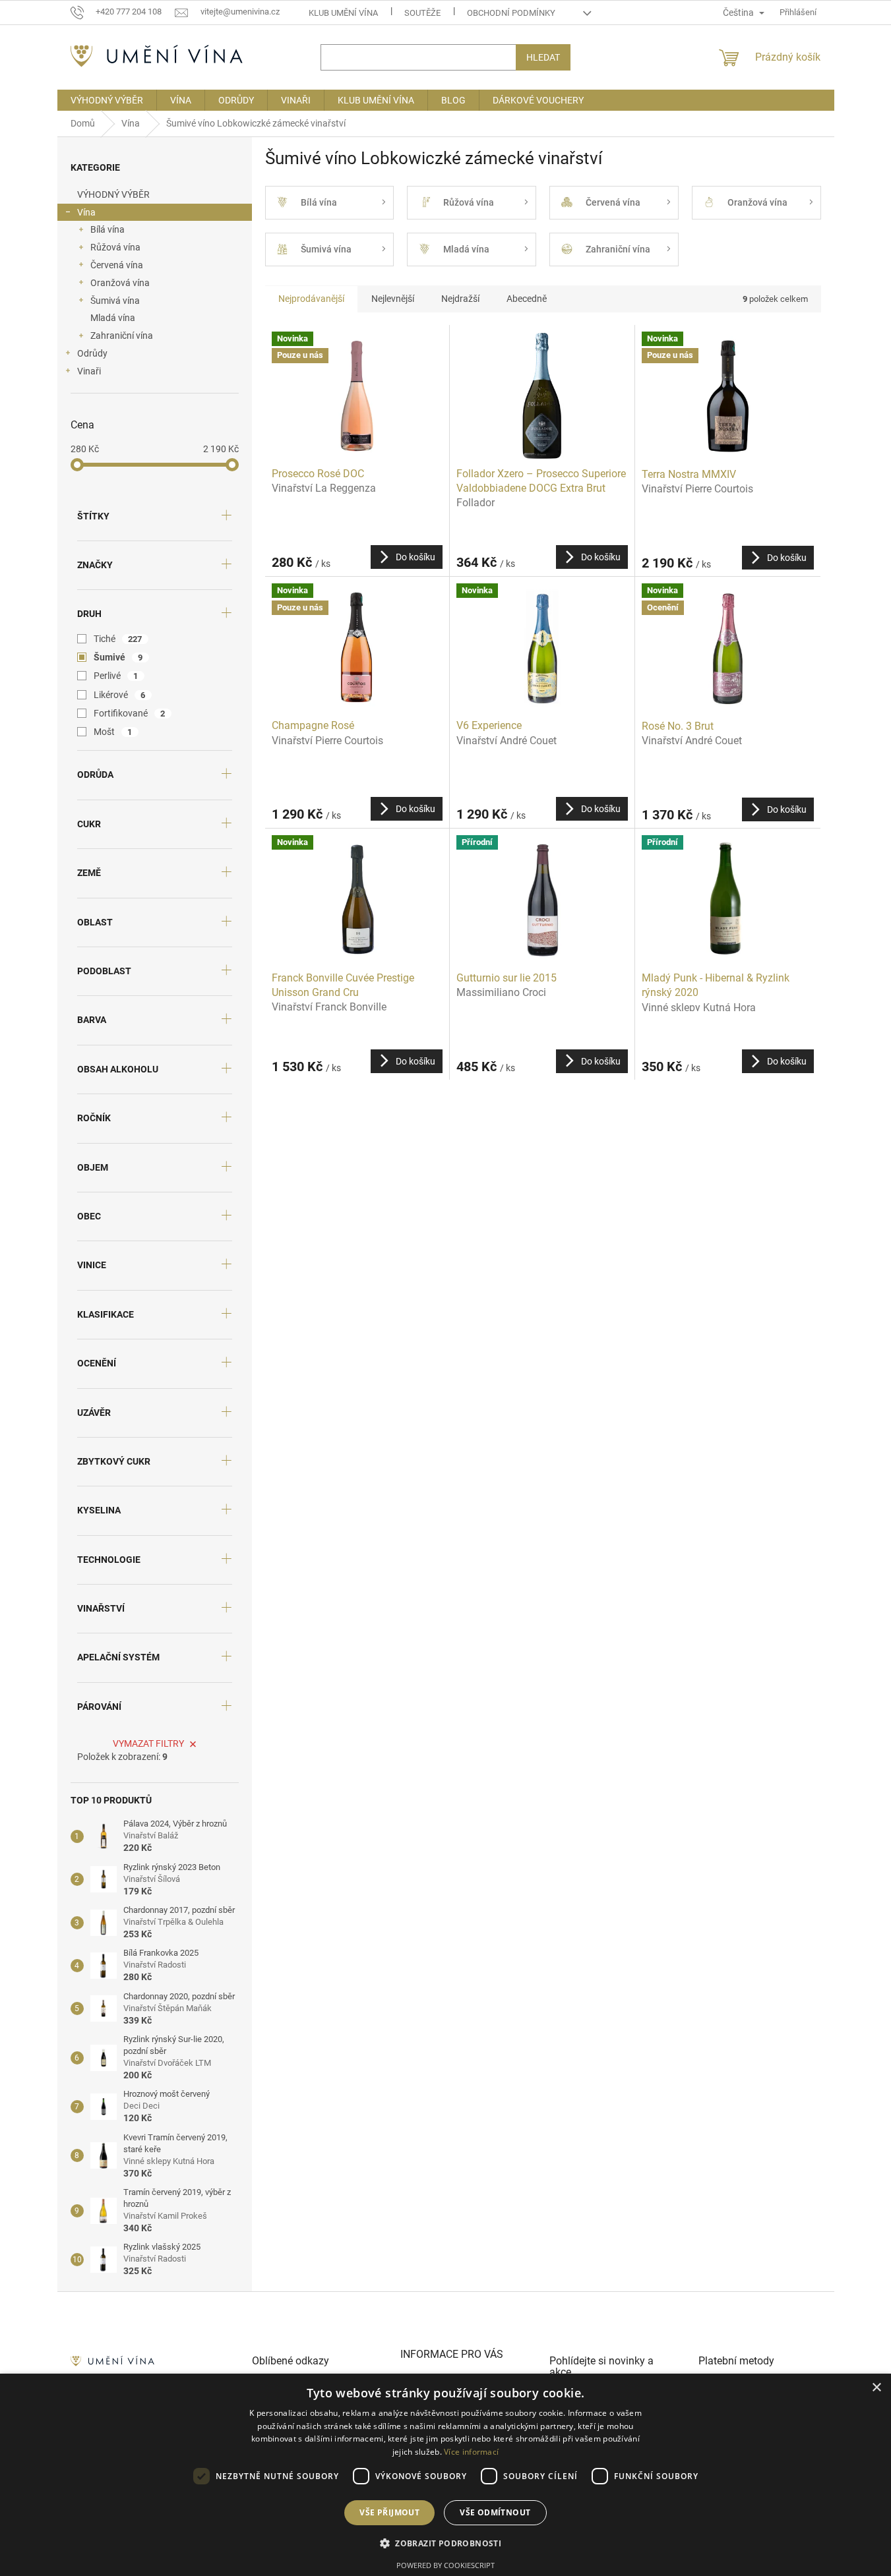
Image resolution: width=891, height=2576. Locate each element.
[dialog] (445, 2475)
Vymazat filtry (148, 1743)
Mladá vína (113, 318)
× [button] (876, 2388)
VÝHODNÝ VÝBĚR (113, 194)
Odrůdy (92, 353)
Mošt (113, 732)
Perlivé (116, 676)
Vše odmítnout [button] (495, 2512)
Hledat (543, 57)
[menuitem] (107, 100)
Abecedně (527, 299)
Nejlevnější (393, 299)
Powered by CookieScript (445, 2565)
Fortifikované (130, 713)
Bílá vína (108, 229)
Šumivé (118, 657)
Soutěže (422, 13)
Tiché (118, 639)
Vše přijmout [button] (389, 2512)
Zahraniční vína (122, 336)
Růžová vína (115, 247)
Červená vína (117, 265)
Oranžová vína (120, 283)
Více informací (471, 2452)
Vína (86, 212)
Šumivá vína (115, 301)
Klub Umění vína (343, 13)
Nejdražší (460, 299)
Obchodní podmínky (511, 13)
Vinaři (89, 371)
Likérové (120, 695)
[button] (445, 2543)
